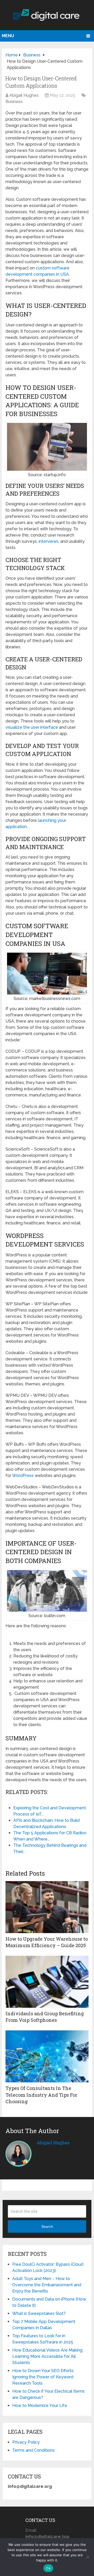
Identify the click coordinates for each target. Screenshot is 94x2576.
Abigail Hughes (24, 95)
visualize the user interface (32, 727)
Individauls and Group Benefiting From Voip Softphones (45, 2017)
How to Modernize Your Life (40, 2406)
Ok (48, 2568)
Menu (8, 36)
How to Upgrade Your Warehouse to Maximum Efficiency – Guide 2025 (47, 1942)
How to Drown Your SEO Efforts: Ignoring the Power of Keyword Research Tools (43, 2377)
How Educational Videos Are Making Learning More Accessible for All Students (47, 2356)
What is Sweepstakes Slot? (39, 2313)
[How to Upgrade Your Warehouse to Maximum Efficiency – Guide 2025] (47, 1907)
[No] (87, 2557)
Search (47, 2226)
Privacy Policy (26, 2442)
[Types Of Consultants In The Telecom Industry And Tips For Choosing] (47, 2056)
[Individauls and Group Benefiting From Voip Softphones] (47, 1982)
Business (14, 102)
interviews (49, 541)
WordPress (23, 1476)
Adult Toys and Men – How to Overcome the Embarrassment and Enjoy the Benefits (47, 2285)
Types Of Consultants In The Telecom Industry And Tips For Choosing (41, 2095)
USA (65, 274)
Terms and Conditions (33, 2450)
